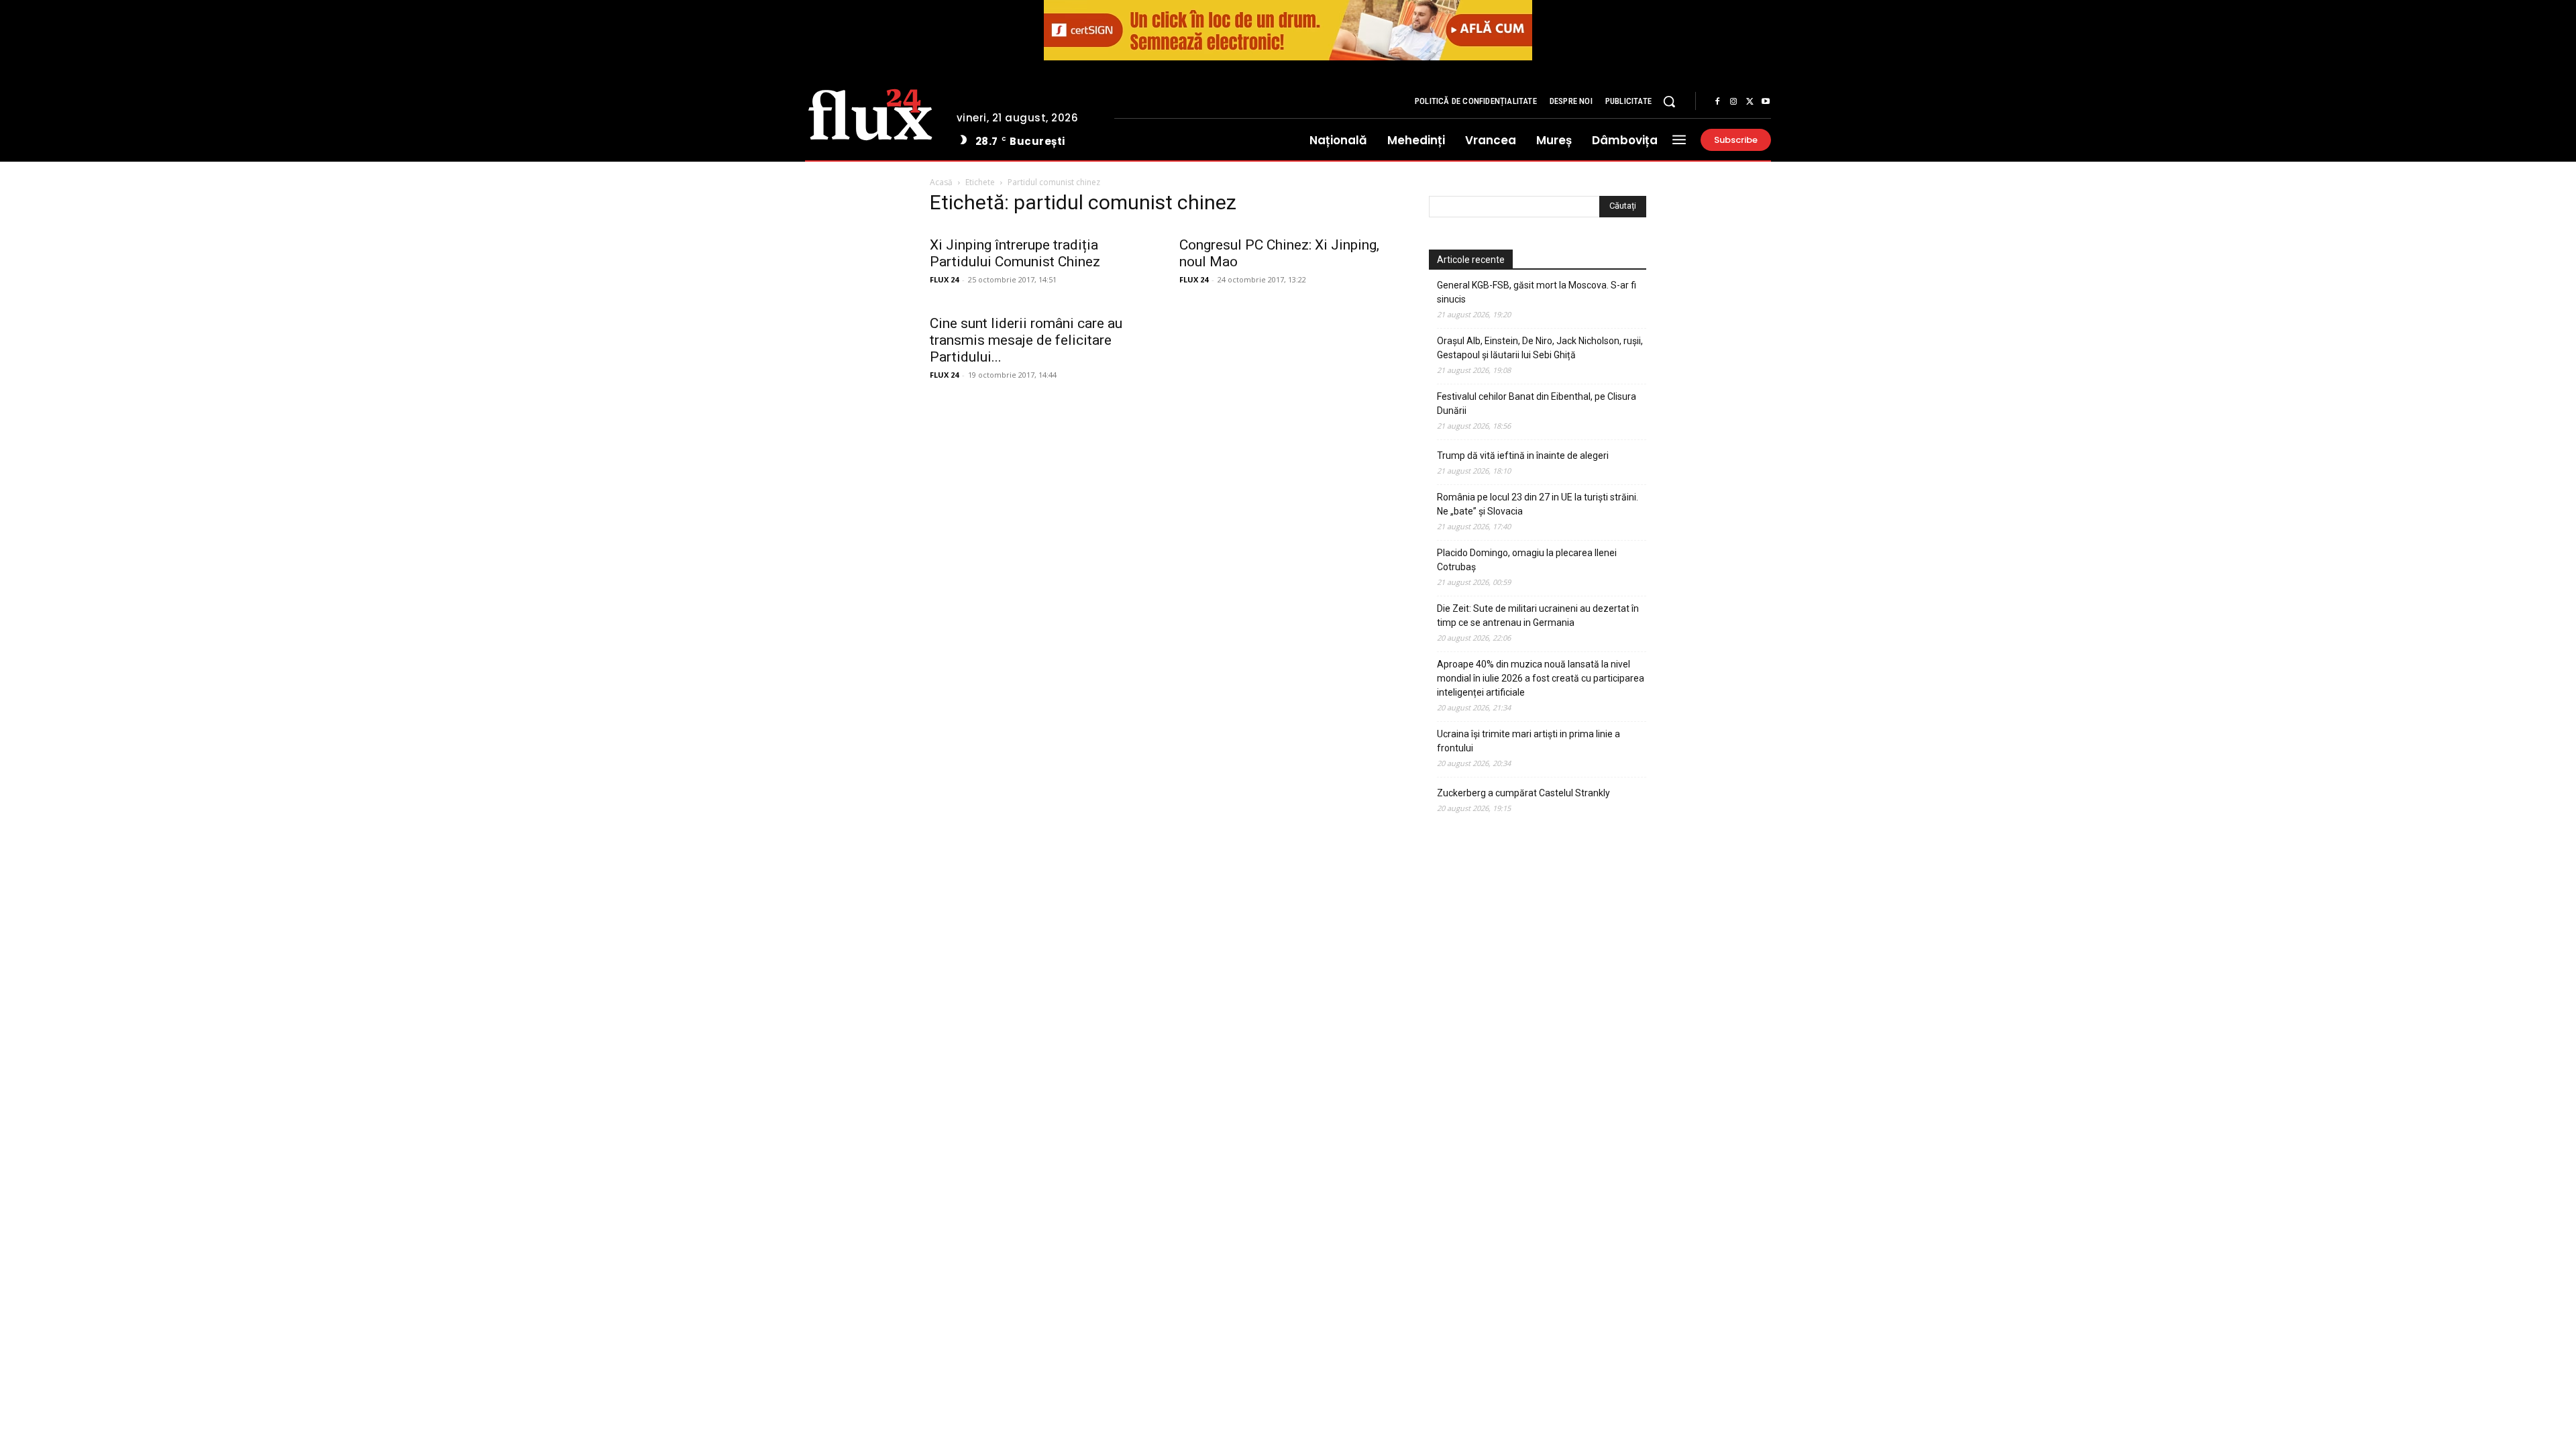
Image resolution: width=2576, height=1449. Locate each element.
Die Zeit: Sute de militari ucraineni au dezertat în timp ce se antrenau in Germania (1538, 615)
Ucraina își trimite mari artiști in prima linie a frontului (1528, 741)
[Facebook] (1717, 102)
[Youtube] (1766, 102)
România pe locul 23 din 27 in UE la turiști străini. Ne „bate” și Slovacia (1538, 504)
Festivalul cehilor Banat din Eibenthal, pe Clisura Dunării (1537, 404)
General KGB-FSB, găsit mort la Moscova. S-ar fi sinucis (1537, 292)
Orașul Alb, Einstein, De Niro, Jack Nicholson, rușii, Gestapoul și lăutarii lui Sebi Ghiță (1540, 348)
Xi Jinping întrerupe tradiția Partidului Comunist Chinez (1015, 253)
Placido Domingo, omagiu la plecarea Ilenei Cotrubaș (1527, 560)
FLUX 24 (944, 279)
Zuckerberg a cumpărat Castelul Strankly (1523, 793)
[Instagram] (1733, 102)
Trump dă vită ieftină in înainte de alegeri (1523, 455)
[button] (1669, 101)
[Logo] (870, 113)
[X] (1750, 102)
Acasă (941, 182)
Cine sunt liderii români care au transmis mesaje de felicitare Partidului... (1026, 340)
